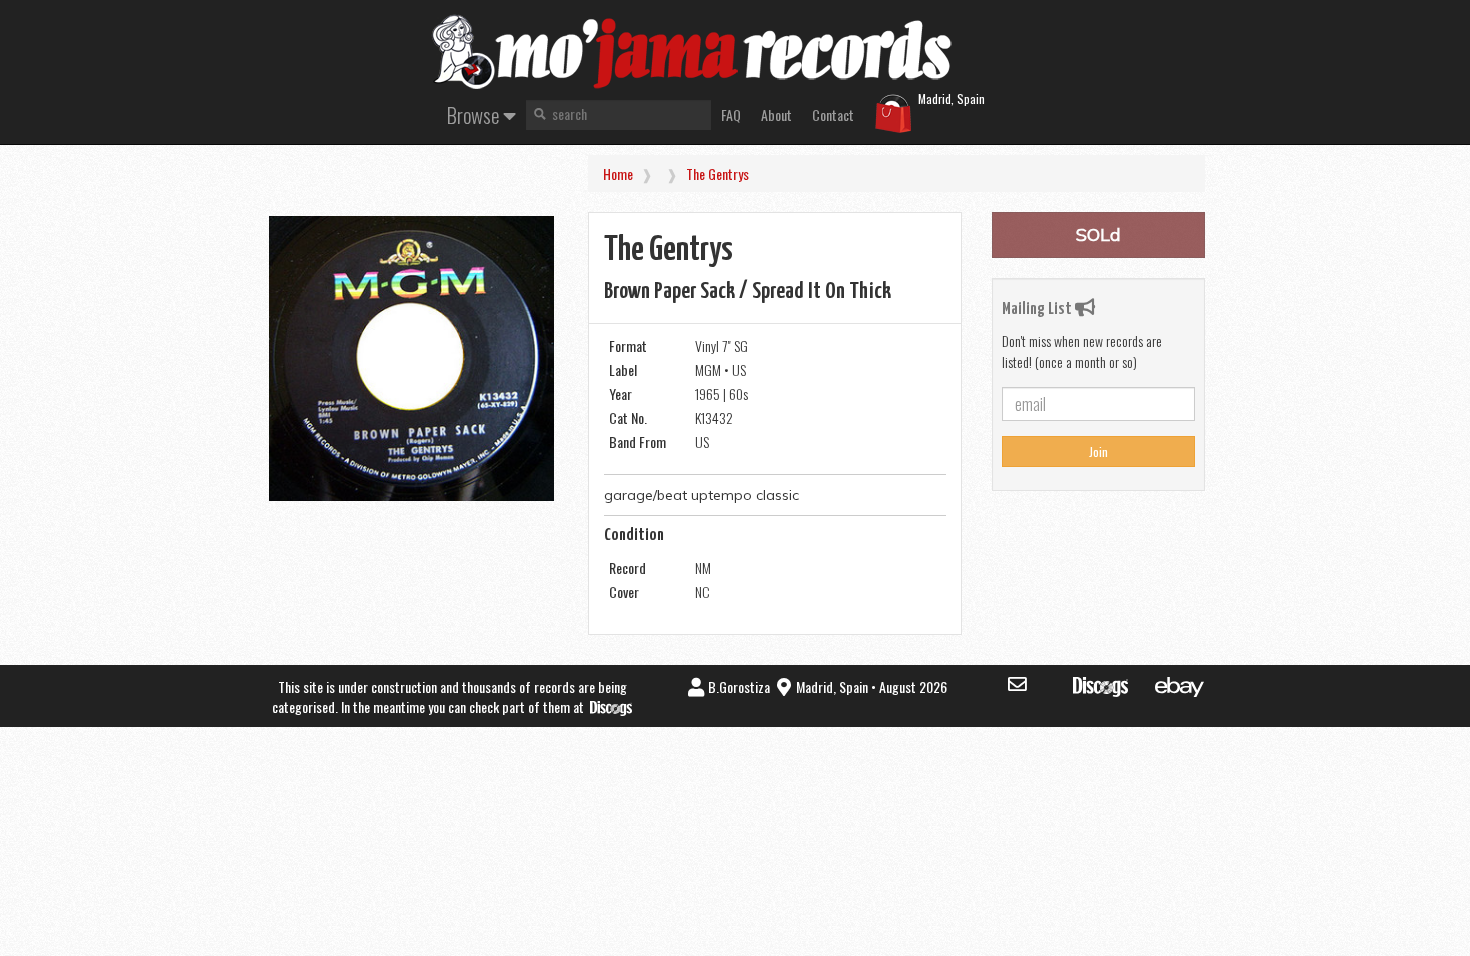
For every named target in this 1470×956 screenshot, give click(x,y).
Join (1098, 451)
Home (618, 173)
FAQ (731, 114)
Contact (833, 114)
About (776, 114)
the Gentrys (717, 173)
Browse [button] (475, 114)
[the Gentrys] (411, 358)
